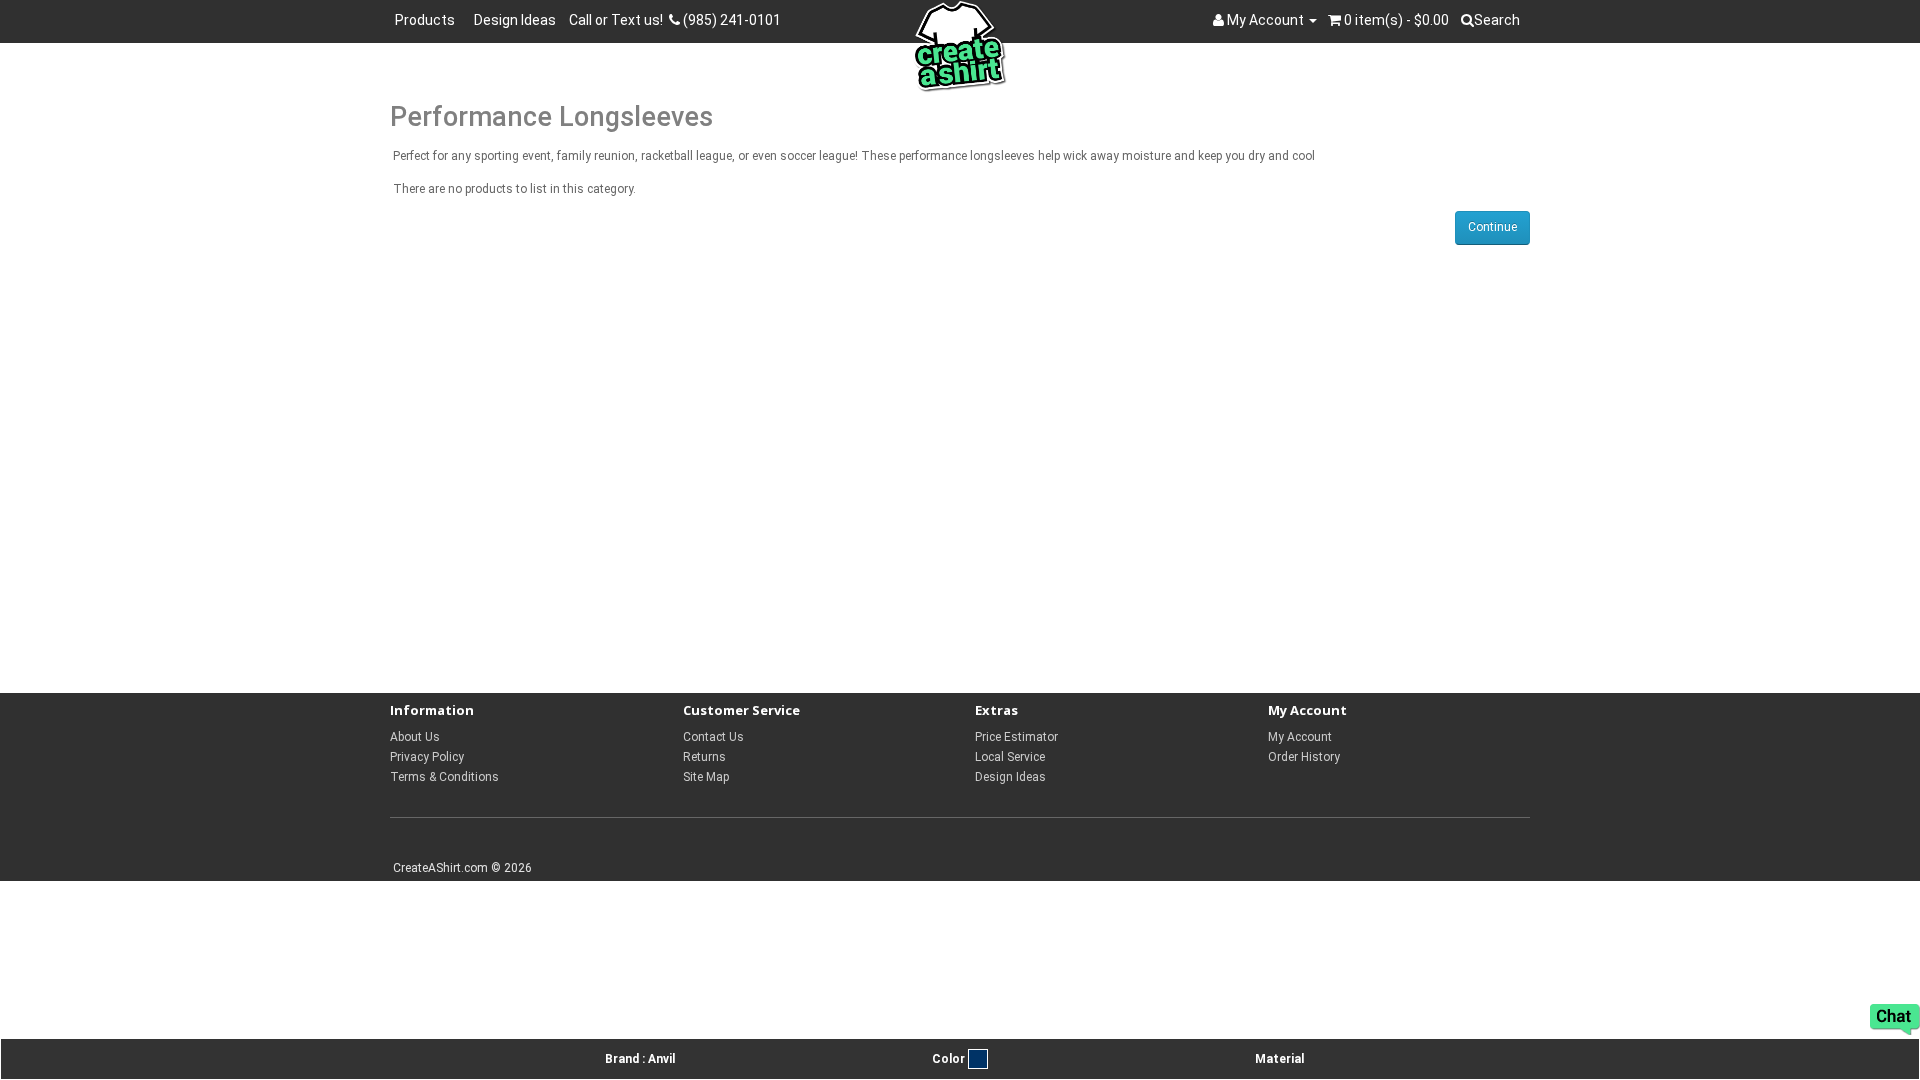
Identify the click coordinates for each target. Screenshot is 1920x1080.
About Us (415, 737)
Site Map (706, 777)
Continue (1492, 227)
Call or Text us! (619, 20)
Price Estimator (1016, 737)
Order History (1304, 757)
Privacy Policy (427, 757)
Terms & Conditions (444, 777)
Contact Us (713, 737)
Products (428, 20)
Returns (704, 757)
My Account (1300, 737)
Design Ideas (515, 20)
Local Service (1010, 757)
